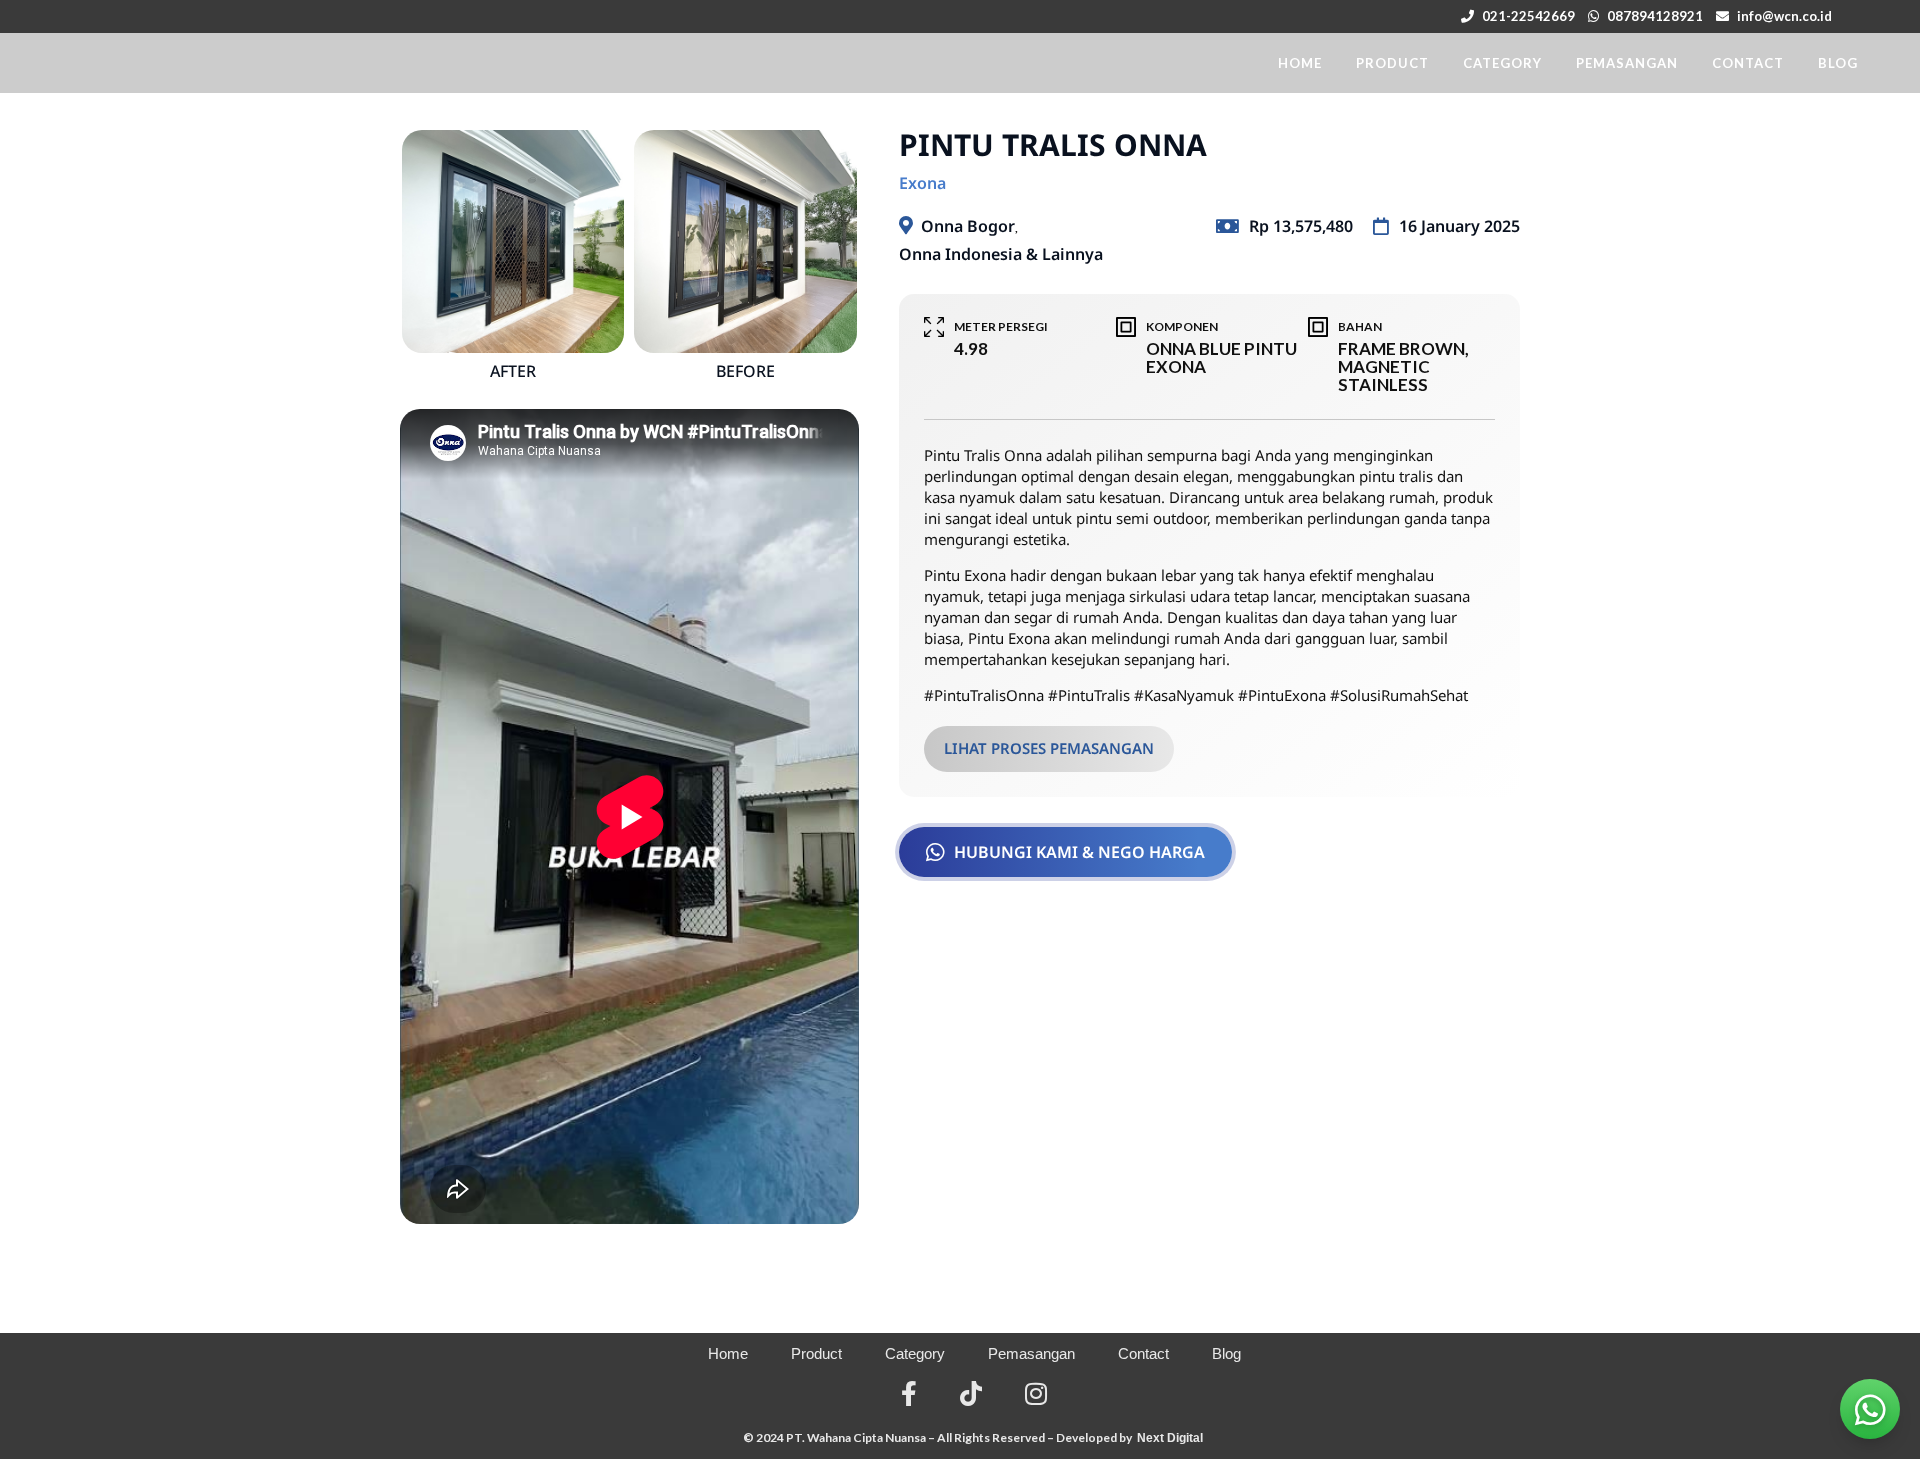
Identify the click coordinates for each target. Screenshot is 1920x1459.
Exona (922, 183)
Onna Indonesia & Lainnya (1001, 254)
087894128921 (1655, 16)
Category (915, 1353)
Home (728, 1353)
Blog (1226, 1353)
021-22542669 (1528, 16)
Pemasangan (1031, 1353)
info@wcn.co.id (1784, 16)
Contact (1143, 1353)
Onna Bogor (968, 226)
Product (816, 1353)
